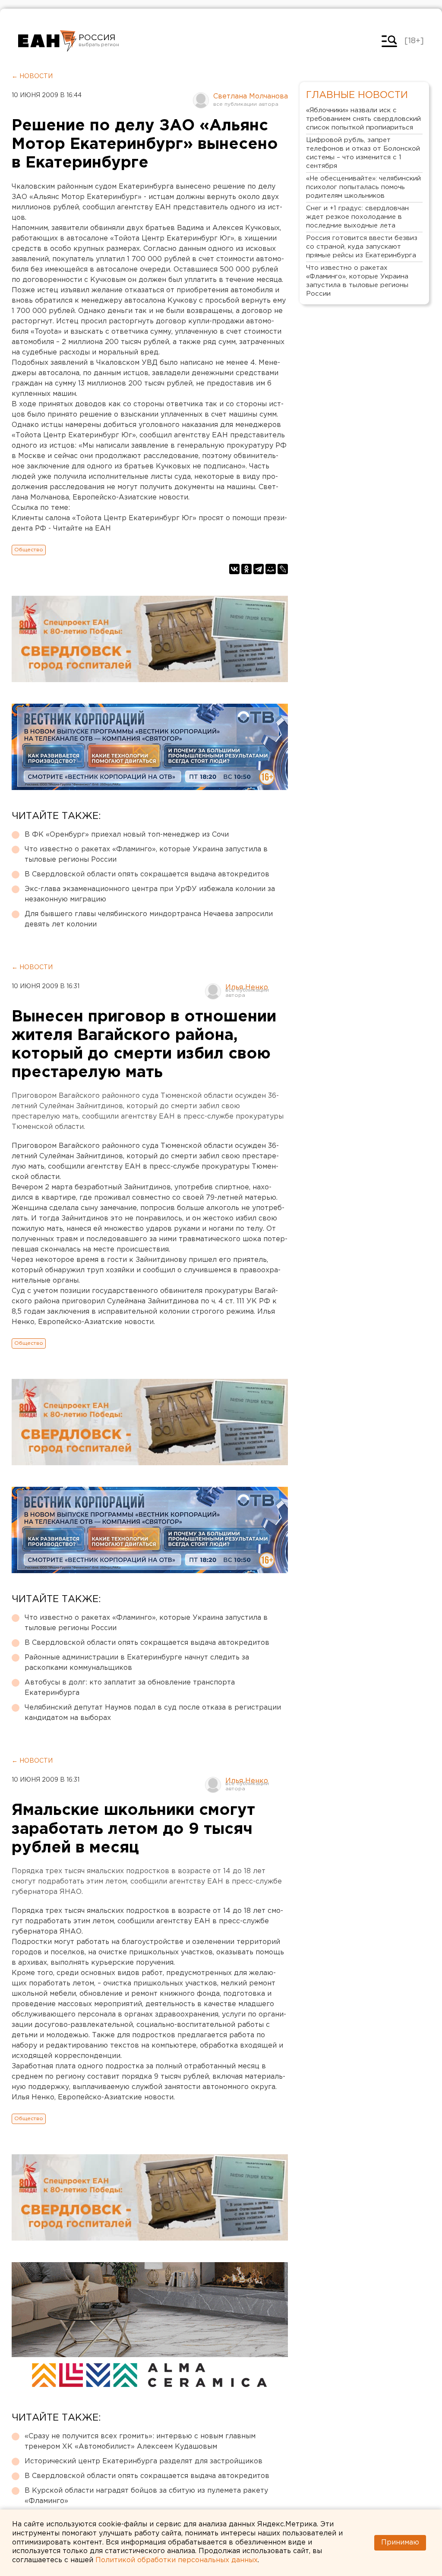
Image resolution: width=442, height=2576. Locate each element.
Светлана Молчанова (251, 96)
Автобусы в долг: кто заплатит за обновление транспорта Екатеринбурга (130, 1688)
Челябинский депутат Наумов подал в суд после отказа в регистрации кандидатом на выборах (153, 1713)
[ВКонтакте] (234, 569)
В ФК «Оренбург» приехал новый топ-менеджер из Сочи (127, 835)
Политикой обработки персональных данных (177, 2560)
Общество (29, 550)
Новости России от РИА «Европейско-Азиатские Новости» (47, 41)
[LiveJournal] (283, 569)
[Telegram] (259, 569)
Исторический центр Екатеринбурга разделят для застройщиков (144, 2461)
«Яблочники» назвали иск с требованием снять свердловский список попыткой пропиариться (363, 119)
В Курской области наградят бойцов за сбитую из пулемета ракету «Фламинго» (146, 2496)
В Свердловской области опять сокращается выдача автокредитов (147, 874)
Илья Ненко (247, 988)
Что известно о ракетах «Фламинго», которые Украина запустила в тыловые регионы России (146, 855)
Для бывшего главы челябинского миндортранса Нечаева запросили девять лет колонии (149, 919)
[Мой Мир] (271, 569)
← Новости (32, 76)
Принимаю (400, 2543)
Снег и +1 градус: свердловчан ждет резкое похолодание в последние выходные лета (357, 217)
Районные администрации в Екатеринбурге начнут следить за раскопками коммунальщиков (137, 1663)
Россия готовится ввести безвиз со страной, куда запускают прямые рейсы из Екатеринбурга (362, 247)
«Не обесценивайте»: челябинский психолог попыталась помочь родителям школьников (363, 187)
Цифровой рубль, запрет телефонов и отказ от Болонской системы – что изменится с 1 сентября (363, 153)
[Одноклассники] (246, 569)
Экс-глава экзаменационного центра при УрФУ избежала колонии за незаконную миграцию (150, 894)
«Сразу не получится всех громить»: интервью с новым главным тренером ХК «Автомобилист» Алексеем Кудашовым (140, 2442)
